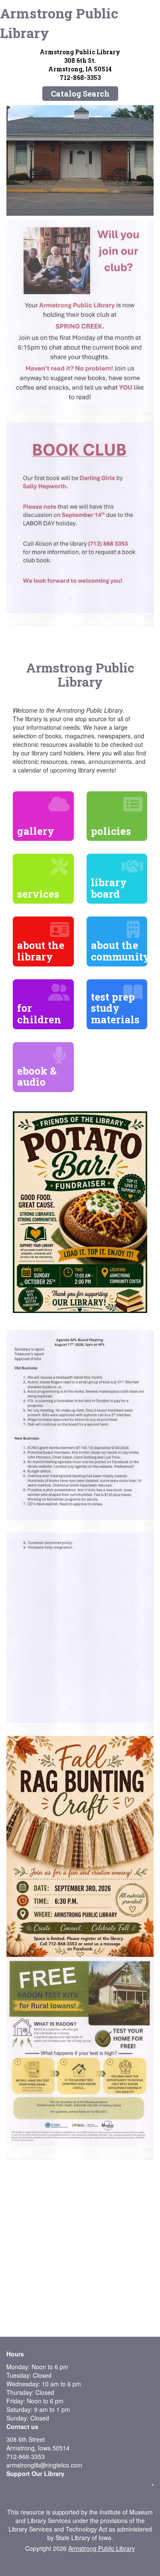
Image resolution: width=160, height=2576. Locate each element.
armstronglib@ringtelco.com (44, 2465)
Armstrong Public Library (59, 23)
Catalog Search (80, 94)
